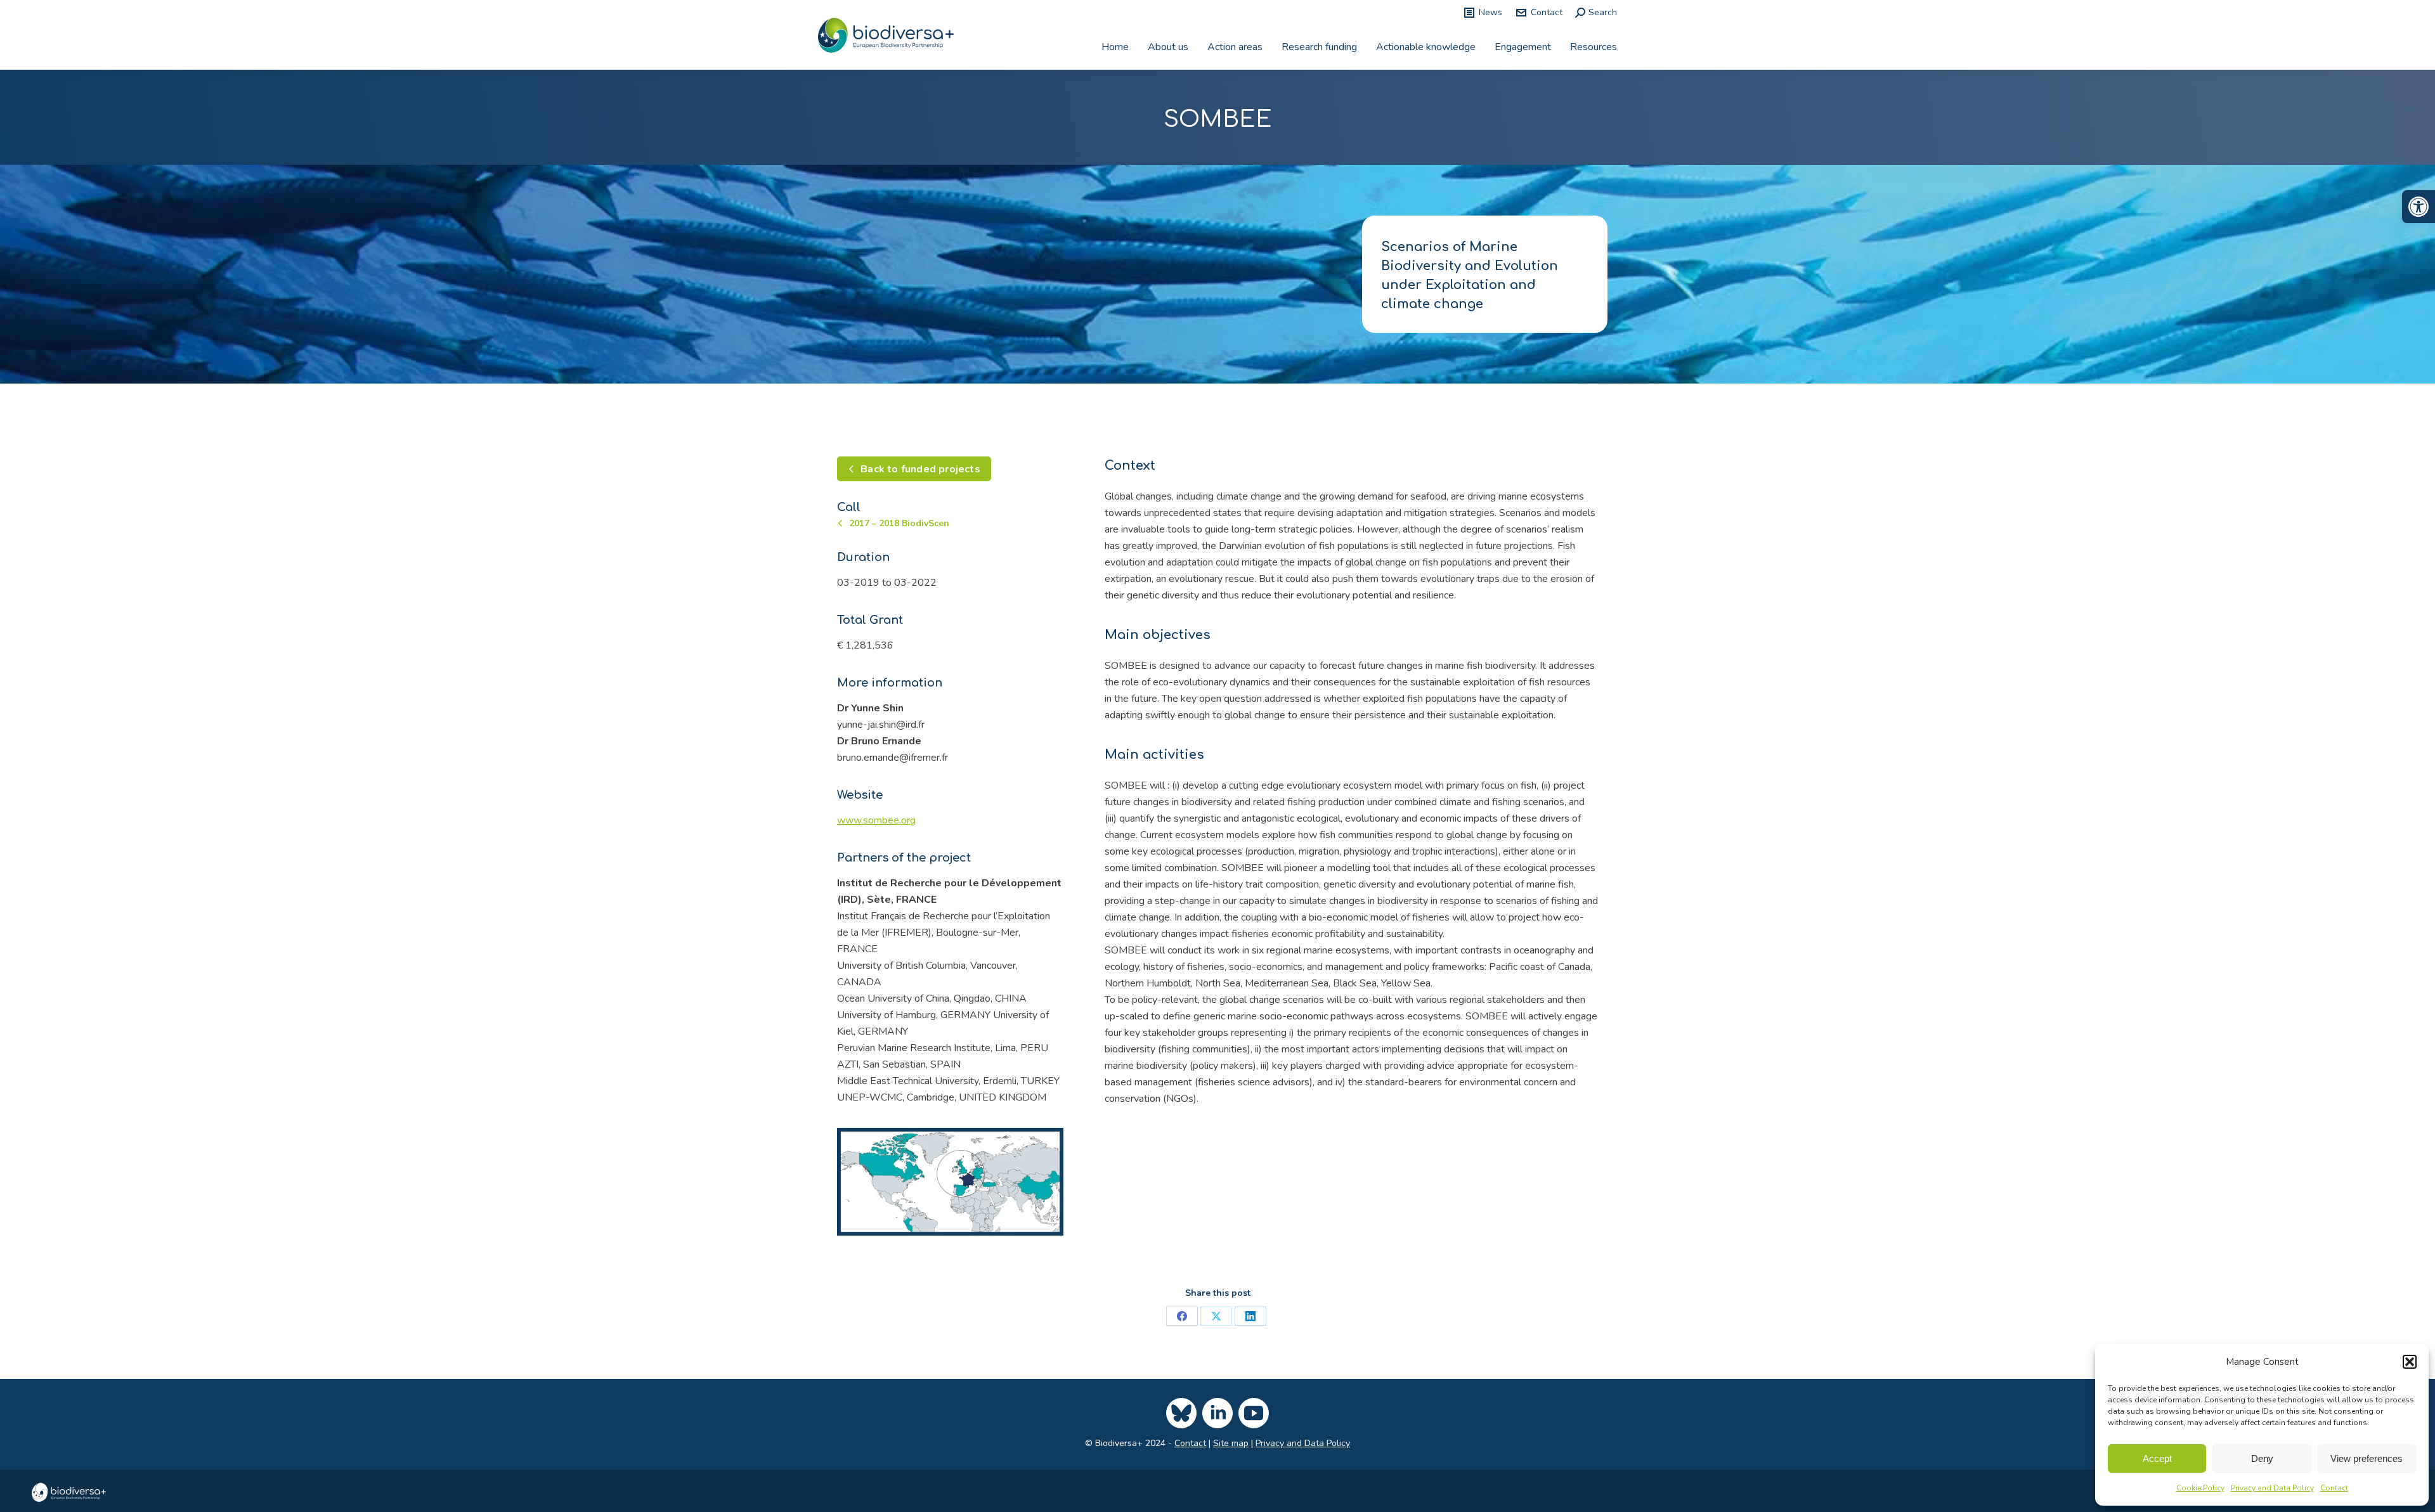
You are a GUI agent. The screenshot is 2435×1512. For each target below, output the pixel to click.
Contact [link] (2334, 1488)
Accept (2157, 1458)
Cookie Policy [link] (2200, 1488)
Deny (2262, 1458)
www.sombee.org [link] (876, 820)
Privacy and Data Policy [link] (2272, 1488)
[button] (2410, 1362)
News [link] (1490, 12)
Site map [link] (1231, 1443)
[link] (2419, 207)
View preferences (2367, 1458)
